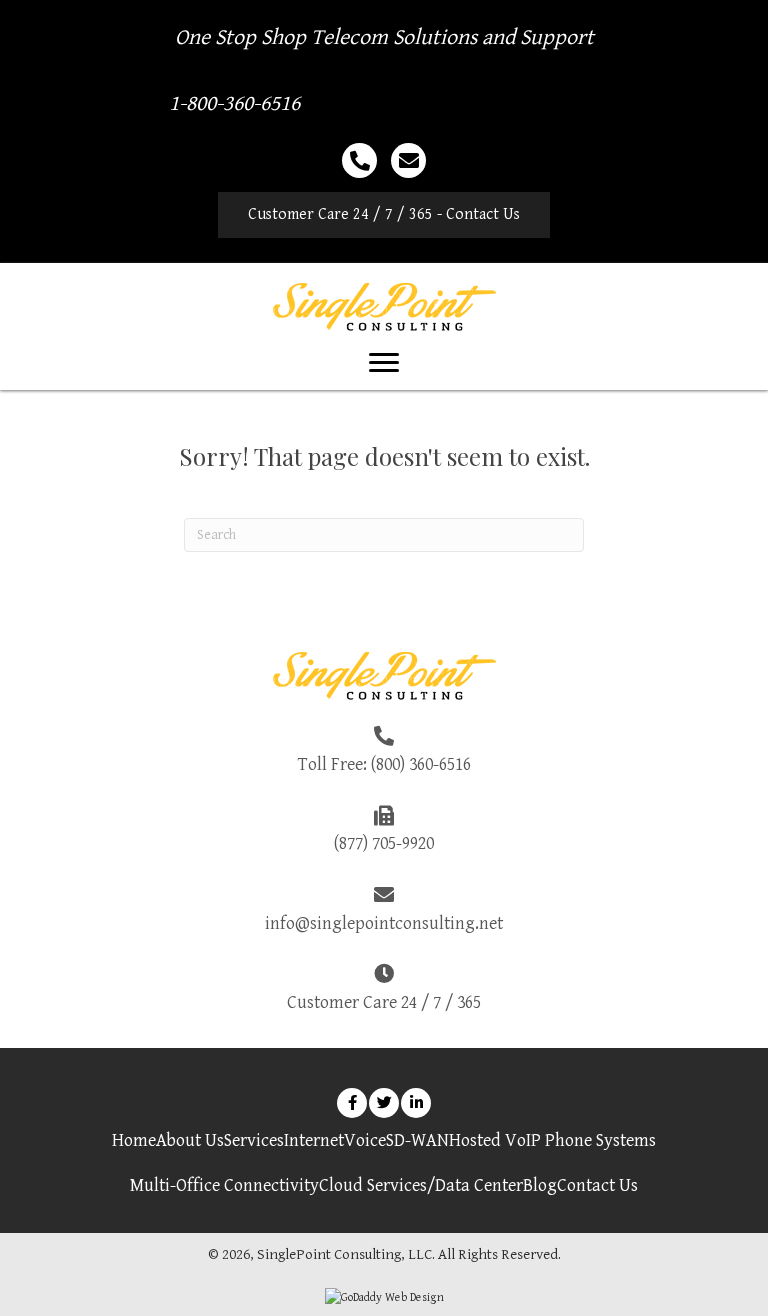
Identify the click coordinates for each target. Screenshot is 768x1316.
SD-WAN (417, 1140)
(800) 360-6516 (421, 764)
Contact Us (597, 1185)
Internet (314, 1140)
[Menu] (384, 363)
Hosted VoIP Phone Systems (552, 1140)
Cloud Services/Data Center (421, 1185)
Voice (365, 1140)
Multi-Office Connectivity (224, 1185)
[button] (384, 215)
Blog (540, 1185)
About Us (190, 1140)
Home (134, 1140)
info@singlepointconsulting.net (384, 923)
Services (254, 1140)
